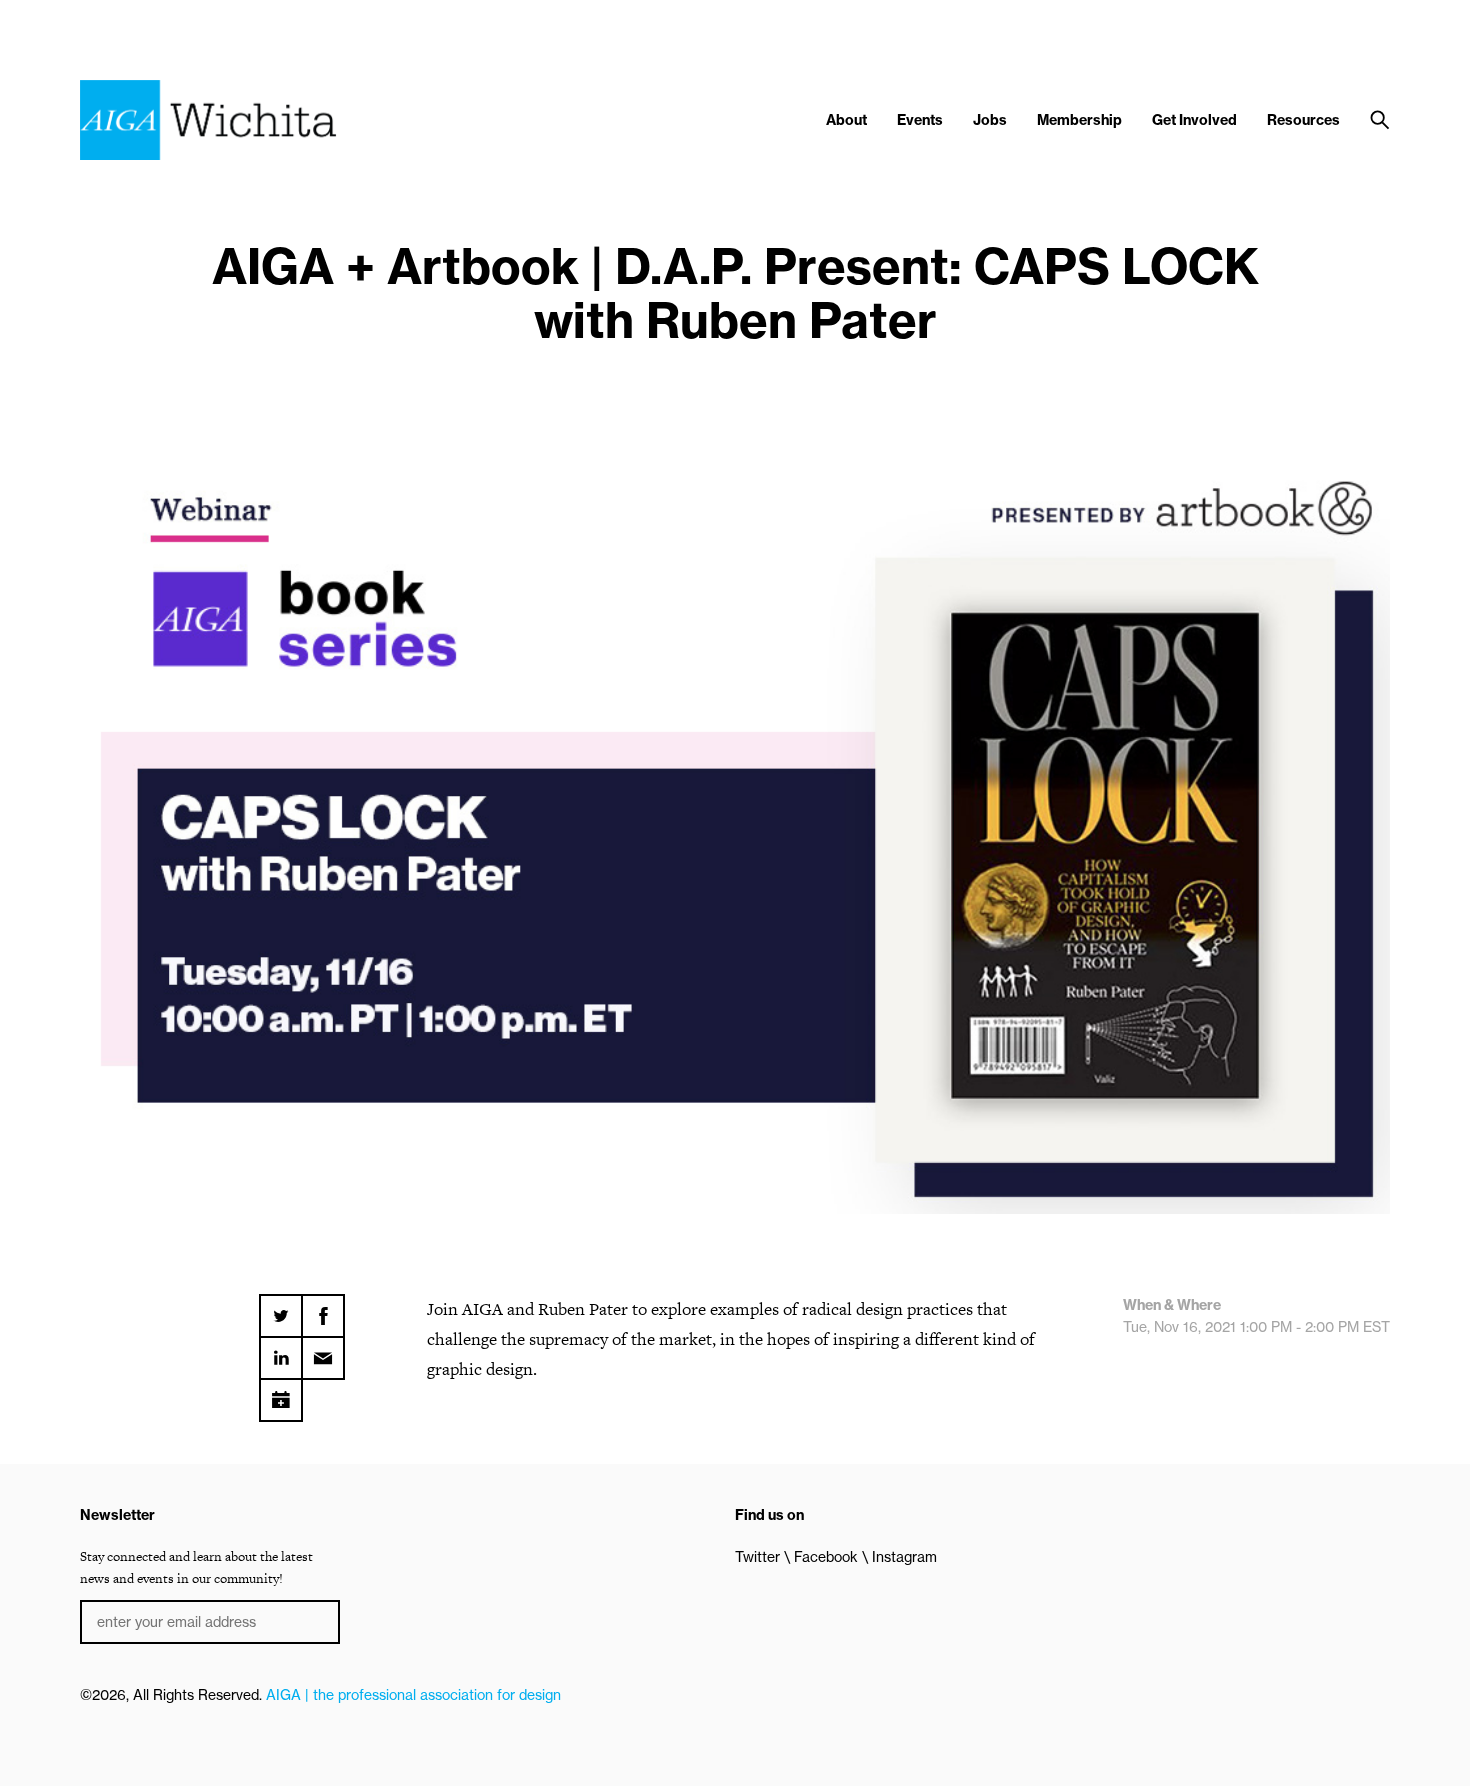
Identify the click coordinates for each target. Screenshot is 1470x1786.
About (846, 120)
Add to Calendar (281, 1393)
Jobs (990, 120)
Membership (1079, 120)
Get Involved (1194, 120)
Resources (1303, 120)
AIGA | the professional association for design (413, 1695)
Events (920, 120)
